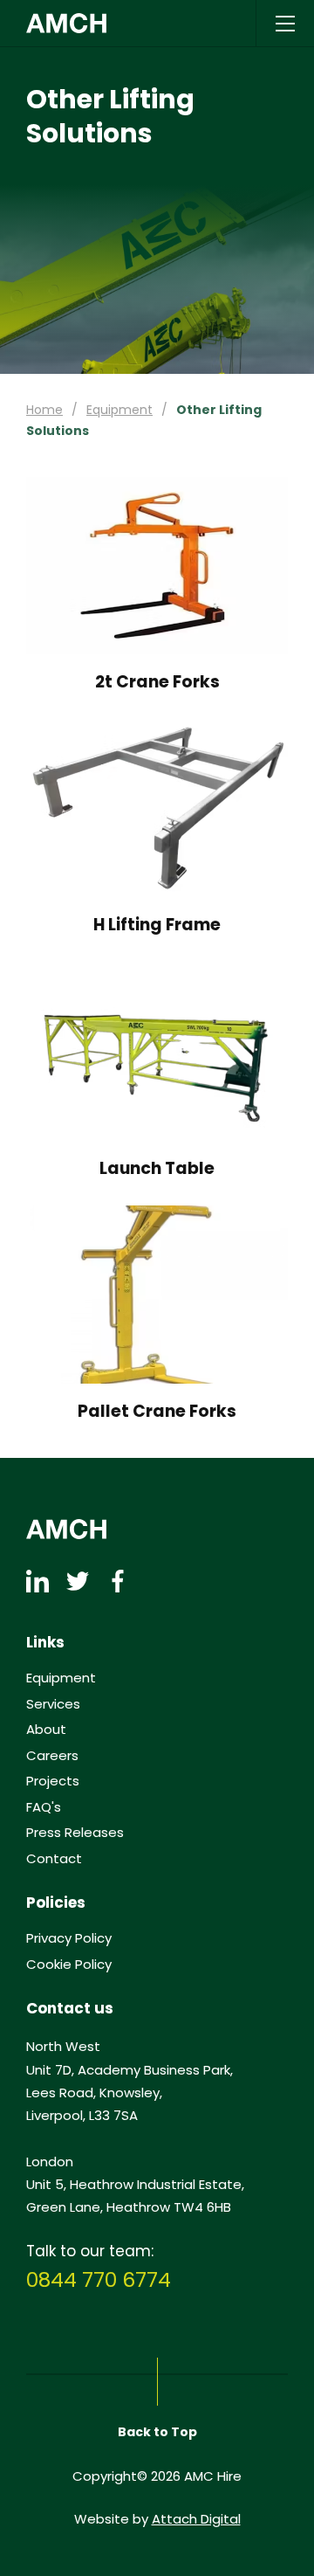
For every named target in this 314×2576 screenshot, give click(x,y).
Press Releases (75, 1833)
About (46, 1730)
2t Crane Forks (157, 683)
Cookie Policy (69, 1965)
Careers (52, 1756)
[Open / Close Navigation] (285, 23)
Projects (53, 1781)
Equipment (119, 410)
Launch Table (157, 1169)
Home (44, 410)
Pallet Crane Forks (157, 1412)
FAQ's (44, 1807)
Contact (54, 1859)
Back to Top (157, 2432)
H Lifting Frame (157, 925)
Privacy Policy (69, 1938)
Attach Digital (196, 2519)
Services (53, 1704)
